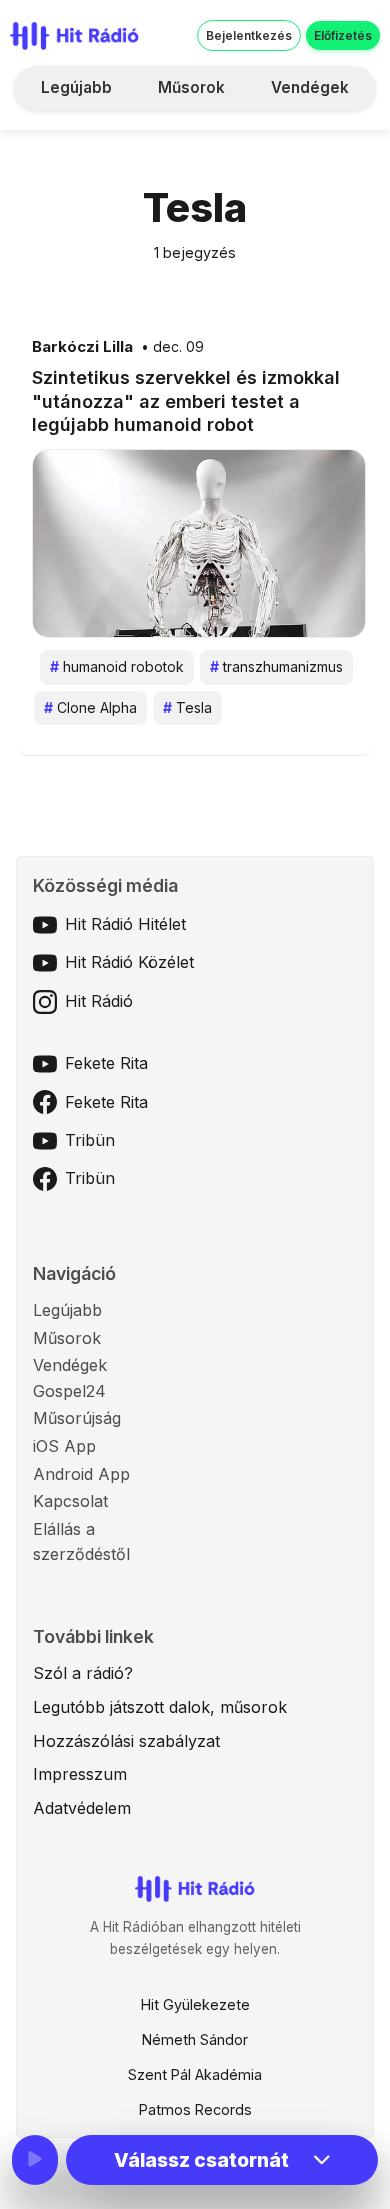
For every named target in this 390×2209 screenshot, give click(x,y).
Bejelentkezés (249, 35)
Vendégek (310, 87)
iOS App (64, 1446)
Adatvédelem (82, 1808)
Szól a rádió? (83, 1673)
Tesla (187, 707)
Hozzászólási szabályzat (126, 1741)
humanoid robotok (117, 666)
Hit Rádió (99, 1001)
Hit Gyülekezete (195, 2004)
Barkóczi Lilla (82, 347)
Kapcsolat (70, 1501)
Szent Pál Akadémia (195, 2074)
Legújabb (76, 87)
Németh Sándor (195, 2039)
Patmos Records (195, 2109)
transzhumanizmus (276, 666)
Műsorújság (77, 1418)
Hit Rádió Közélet (129, 962)
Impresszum (80, 1774)
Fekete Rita (106, 1063)
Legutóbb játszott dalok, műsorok (160, 1707)
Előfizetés (343, 35)
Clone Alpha (90, 707)
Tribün (90, 1140)
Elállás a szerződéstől (81, 1542)
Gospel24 (69, 1391)
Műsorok (191, 87)
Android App (81, 1474)
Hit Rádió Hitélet (125, 924)
